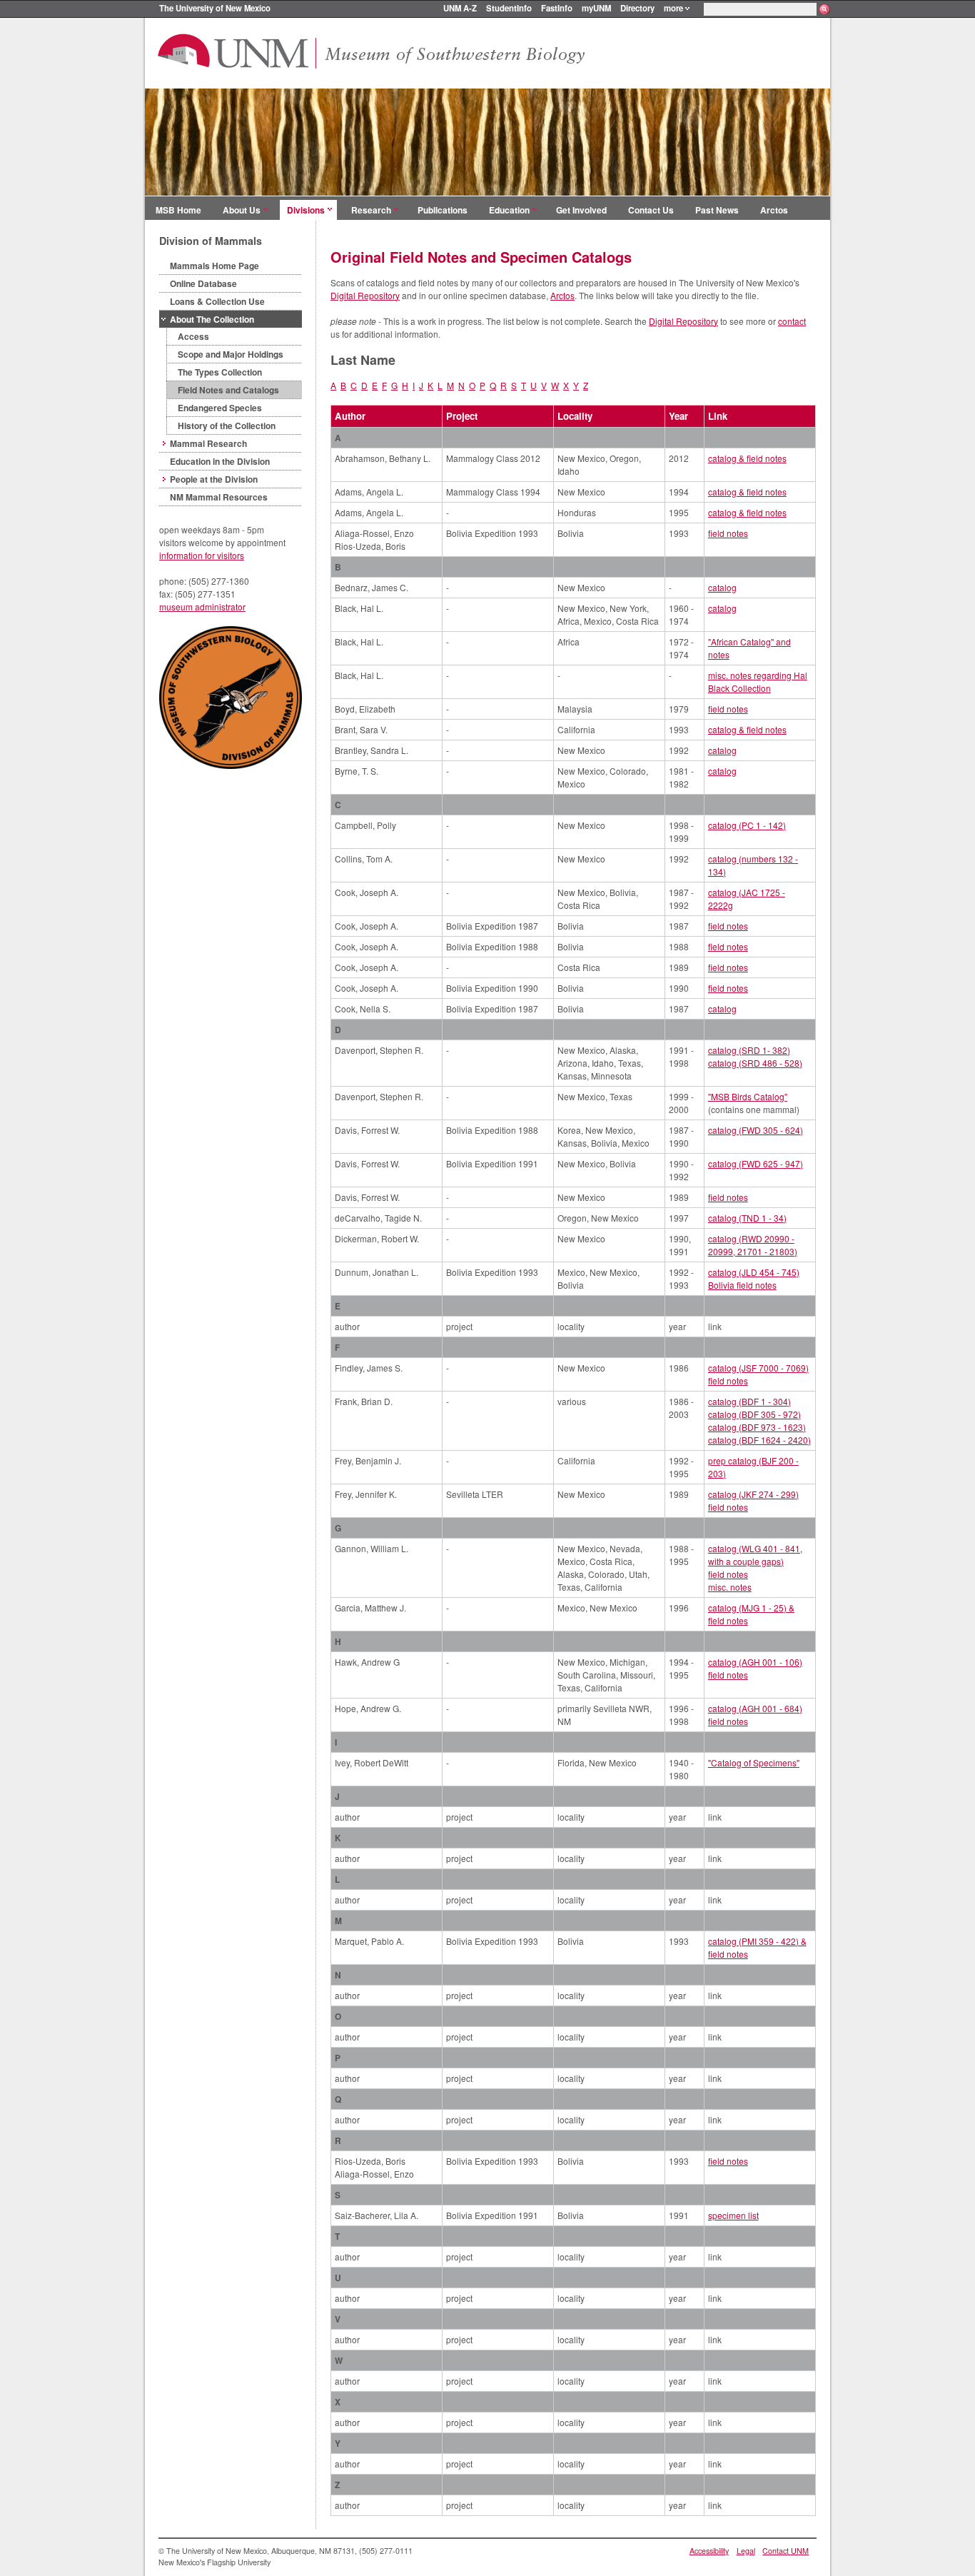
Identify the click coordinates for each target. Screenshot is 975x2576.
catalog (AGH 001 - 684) (755, 1708)
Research (371, 210)
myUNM (596, 8)
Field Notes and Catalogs (228, 390)
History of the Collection (227, 426)
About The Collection (212, 319)
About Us (242, 210)
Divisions (306, 210)
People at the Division (214, 479)
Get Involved (581, 210)
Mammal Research (208, 443)
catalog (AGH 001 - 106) (755, 1662)
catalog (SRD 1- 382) (749, 1050)
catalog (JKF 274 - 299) (753, 1494)
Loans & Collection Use (217, 301)
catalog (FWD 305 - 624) (756, 1130)
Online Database (203, 283)
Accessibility (709, 2551)
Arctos (774, 210)
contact (792, 321)
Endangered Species (220, 408)
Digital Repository (365, 295)
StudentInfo (509, 8)
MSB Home (178, 210)
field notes (728, 533)
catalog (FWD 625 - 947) (756, 1163)
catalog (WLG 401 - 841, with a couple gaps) (755, 1555)
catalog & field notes (747, 458)
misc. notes (730, 1587)
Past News (717, 210)
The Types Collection (220, 372)
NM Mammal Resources (219, 497)
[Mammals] (487, 192)
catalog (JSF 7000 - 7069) (758, 1368)
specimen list (733, 2215)
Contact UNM (785, 2551)
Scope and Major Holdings (231, 354)
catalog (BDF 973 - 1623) (757, 1427)
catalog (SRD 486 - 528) (755, 1063)
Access (193, 336)
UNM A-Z (460, 8)
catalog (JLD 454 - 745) (754, 1272)
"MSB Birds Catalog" (748, 1096)
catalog (722, 587)
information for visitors (202, 555)
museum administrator (202, 607)
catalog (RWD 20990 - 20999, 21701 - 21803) (753, 1245)
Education (509, 210)
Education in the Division (220, 461)
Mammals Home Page (214, 266)
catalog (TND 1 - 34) (747, 1218)
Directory (637, 8)
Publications (443, 210)
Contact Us (651, 210)
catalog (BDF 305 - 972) (754, 1414)
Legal (746, 2551)
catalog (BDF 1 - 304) (749, 1401)
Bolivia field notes (742, 1285)
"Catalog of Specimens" (754, 1762)
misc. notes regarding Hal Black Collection (758, 681)
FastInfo (557, 8)
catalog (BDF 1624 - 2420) (759, 1440)
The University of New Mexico (215, 8)
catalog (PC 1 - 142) (747, 825)
